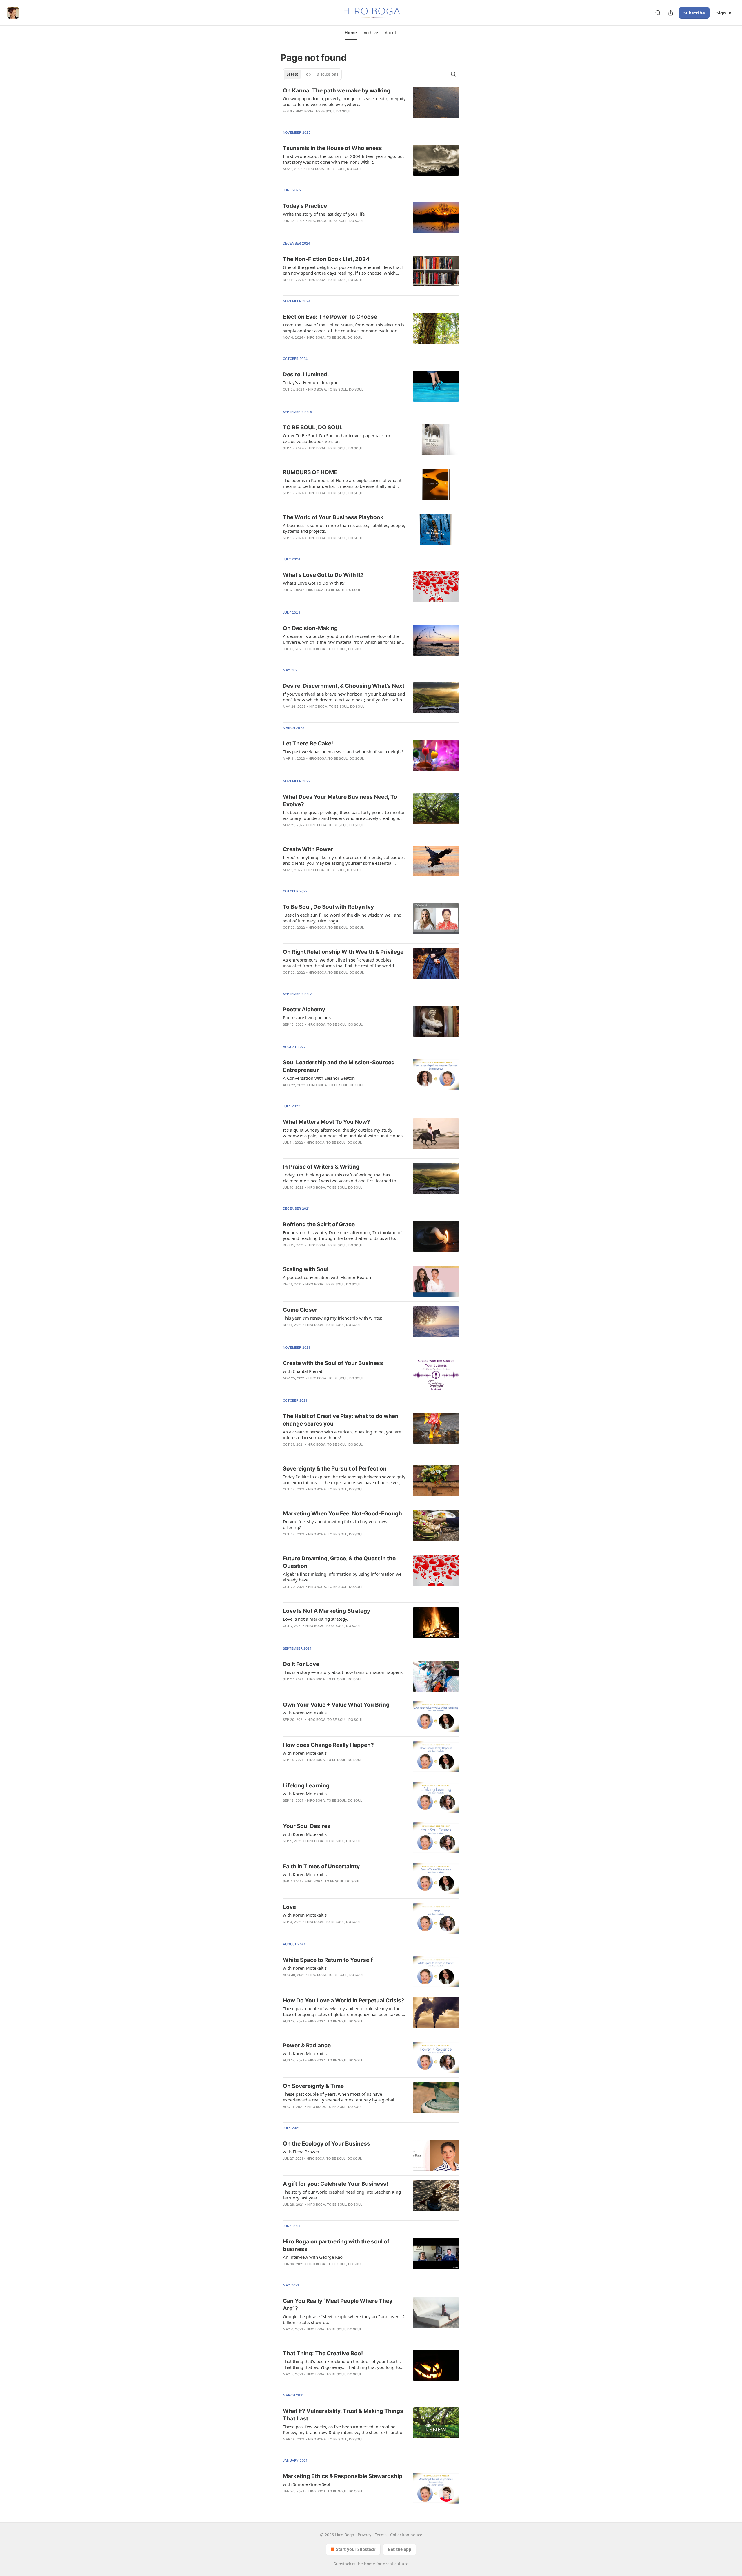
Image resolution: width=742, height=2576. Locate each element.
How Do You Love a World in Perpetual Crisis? (344, 2001)
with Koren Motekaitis (305, 1713)
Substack (342, 2564)
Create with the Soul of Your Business (333, 1363)
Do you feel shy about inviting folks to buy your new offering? (335, 1524)
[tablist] (312, 74)
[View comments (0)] (326, 397)
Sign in (724, 13)
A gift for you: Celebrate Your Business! (335, 2184)
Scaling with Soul (306, 1269)
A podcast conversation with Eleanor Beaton (327, 1277)
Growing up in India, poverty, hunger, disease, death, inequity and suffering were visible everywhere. (344, 101)
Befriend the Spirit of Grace (319, 1224)
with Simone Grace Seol (307, 2484)
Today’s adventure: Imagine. (311, 382)
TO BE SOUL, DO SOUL (313, 427)
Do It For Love (301, 1664)
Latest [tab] (292, 74)
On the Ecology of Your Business (327, 2144)
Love (289, 1907)
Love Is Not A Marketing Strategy (327, 1611)
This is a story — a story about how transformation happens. (343, 1672)
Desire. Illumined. (306, 374)
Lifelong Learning (306, 1786)
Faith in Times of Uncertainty (321, 1866)
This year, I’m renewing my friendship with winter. (333, 1318)
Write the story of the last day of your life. (324, 214)
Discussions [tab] (327, 74)
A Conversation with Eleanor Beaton (319, 1078)
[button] (351, 33)
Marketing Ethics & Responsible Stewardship (343, 2476)
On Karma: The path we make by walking (337, 91)
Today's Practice (305, 206)
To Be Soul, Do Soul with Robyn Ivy (328, 907)
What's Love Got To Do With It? (314, 583)
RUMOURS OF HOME (310, 472)
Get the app (400, 2549)
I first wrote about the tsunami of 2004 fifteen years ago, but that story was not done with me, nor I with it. (343, 159)
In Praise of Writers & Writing (321, 1167)
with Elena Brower (301, 2152)
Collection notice (406, 2535)
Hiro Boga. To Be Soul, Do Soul (323, 111)
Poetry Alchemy (304, 1009)
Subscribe (694, 13)
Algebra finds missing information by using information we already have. (342, 1577)
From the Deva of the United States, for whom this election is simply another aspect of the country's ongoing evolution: (344, 328)
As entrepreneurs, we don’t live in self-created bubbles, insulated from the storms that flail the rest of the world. (339, 963)
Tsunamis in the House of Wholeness (332, 148)
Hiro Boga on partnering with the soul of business (336, 2245)
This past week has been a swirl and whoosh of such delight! (343, 751)
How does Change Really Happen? (328, 1745)
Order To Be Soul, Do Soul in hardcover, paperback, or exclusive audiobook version (337, 438)
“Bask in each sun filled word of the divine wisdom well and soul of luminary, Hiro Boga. (342, 918)
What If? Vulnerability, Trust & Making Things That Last (343, 2415)
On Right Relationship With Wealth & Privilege (343, 952)
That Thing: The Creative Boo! (323, 2353)
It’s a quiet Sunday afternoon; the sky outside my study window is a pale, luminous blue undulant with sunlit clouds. (343, 1133)
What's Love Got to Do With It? (323, 575)
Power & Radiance (307, 2045)
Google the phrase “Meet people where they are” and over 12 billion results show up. (344, 2319)
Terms (381, 2535)
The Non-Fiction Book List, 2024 (326, 259)
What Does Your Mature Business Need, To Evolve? (340, 801)
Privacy (364, 2535)
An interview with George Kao (313, 2257)
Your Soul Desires (307, 1826)
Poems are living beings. (307, 1017)
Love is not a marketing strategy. (315, 1619)
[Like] (287, 1594)
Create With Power (308, 849)
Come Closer (300, 1310)
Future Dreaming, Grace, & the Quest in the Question (339, 1562)
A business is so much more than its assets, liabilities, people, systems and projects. (344, 528)
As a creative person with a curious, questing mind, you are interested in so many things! (342, 1435)
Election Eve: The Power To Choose (330, 317)
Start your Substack (356, 2549)
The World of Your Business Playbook (333, 517)
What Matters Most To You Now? (327, 1122)
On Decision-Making (310, 628)
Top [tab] (307, 74)
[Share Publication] (671, 13)
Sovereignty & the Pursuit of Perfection (335, 1469)
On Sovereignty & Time (313, 2086)
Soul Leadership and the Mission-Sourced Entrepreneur (339, 1066)
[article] (371, 105)
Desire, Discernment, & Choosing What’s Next (344, 686)
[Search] (658, 13)
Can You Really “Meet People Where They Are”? (338, 2305)
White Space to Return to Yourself (328, 1960)
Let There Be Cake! (308, 744)
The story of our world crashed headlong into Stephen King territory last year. (342, 2195)
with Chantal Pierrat (303, 1371)
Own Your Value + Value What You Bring (336, 1705)
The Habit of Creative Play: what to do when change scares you (341, 1420)
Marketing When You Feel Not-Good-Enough (342, 1514)
